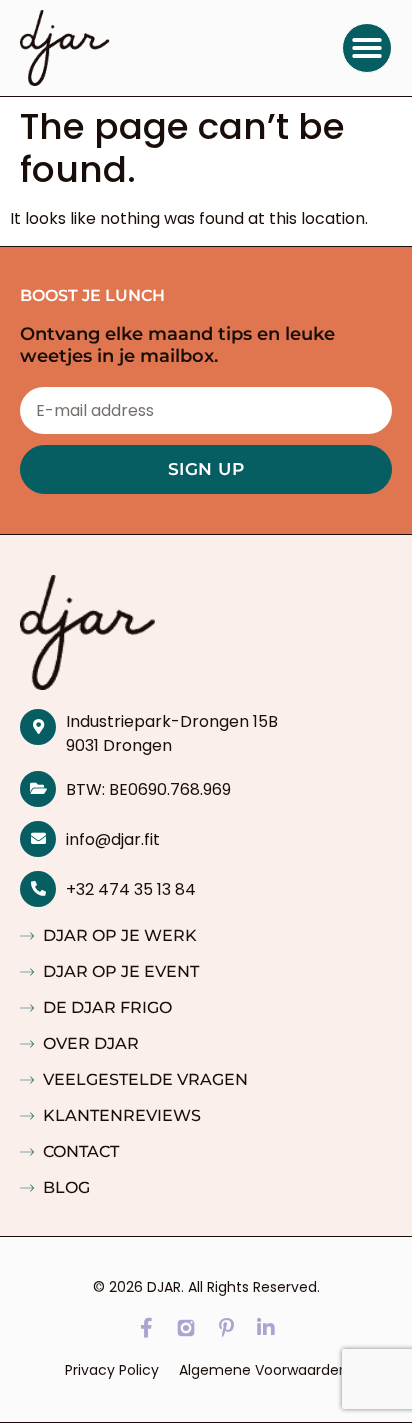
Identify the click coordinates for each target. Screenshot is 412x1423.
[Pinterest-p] (226, 1328)
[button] (367, 48)
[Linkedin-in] (266, 1328)
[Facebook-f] (146, 1328)
